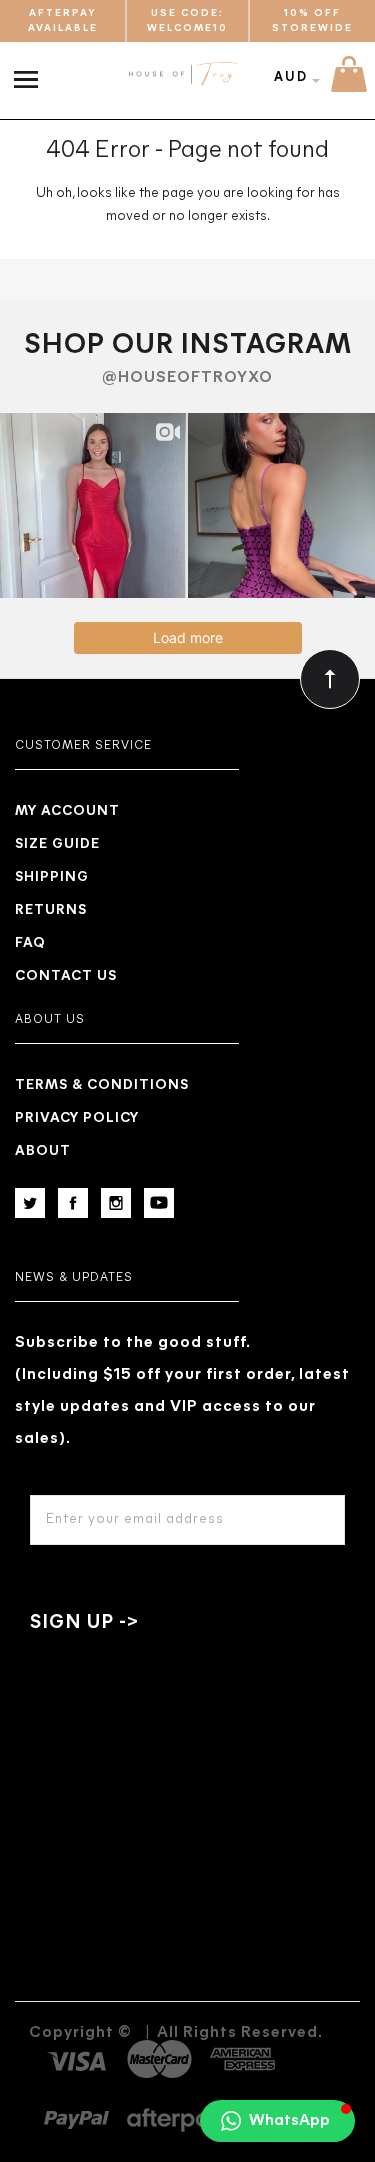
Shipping (52, 877)
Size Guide (57, 844)
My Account (67, 811)
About (43, 1151)
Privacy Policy (77, 1118)
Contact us (66, 976)
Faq (30, 943)
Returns (51, 910)
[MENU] (30, 69)
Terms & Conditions (102, 1085)
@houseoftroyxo (187, 378)
